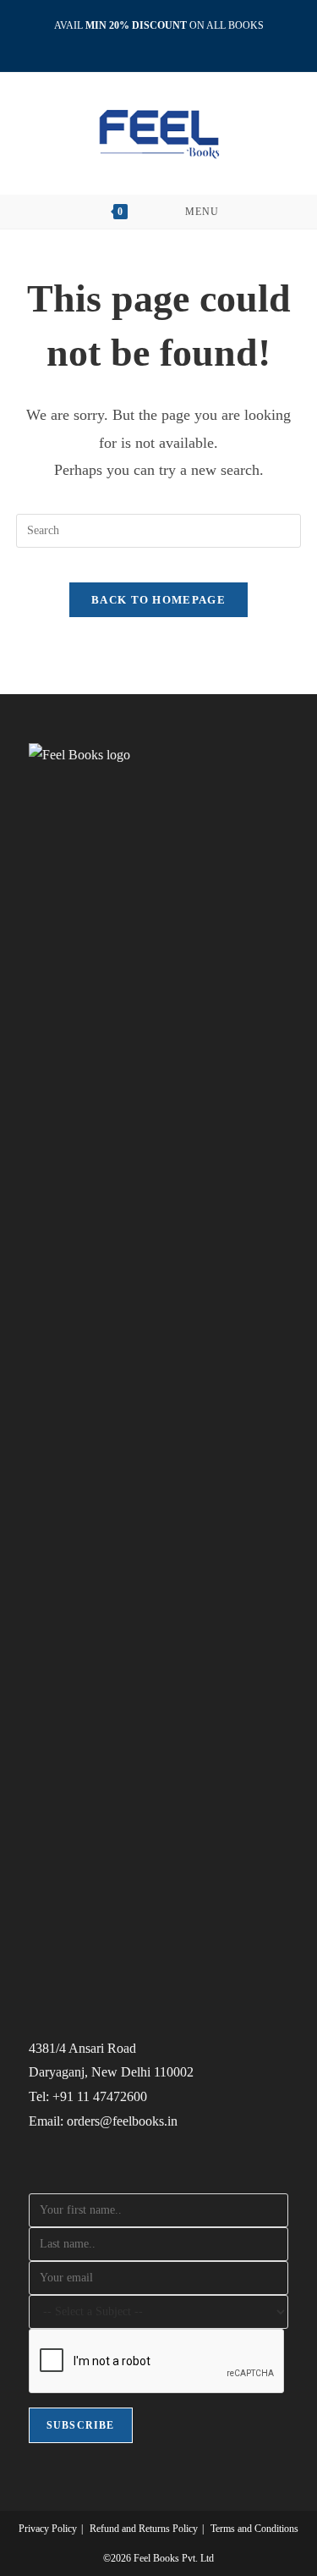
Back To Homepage (158, 600)
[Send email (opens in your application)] (178, 43)
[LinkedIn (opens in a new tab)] (161, 43)
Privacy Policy (48, 2529)
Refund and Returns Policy (144, 2529)
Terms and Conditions (254, 2529)
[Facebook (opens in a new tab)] (142, 43)
